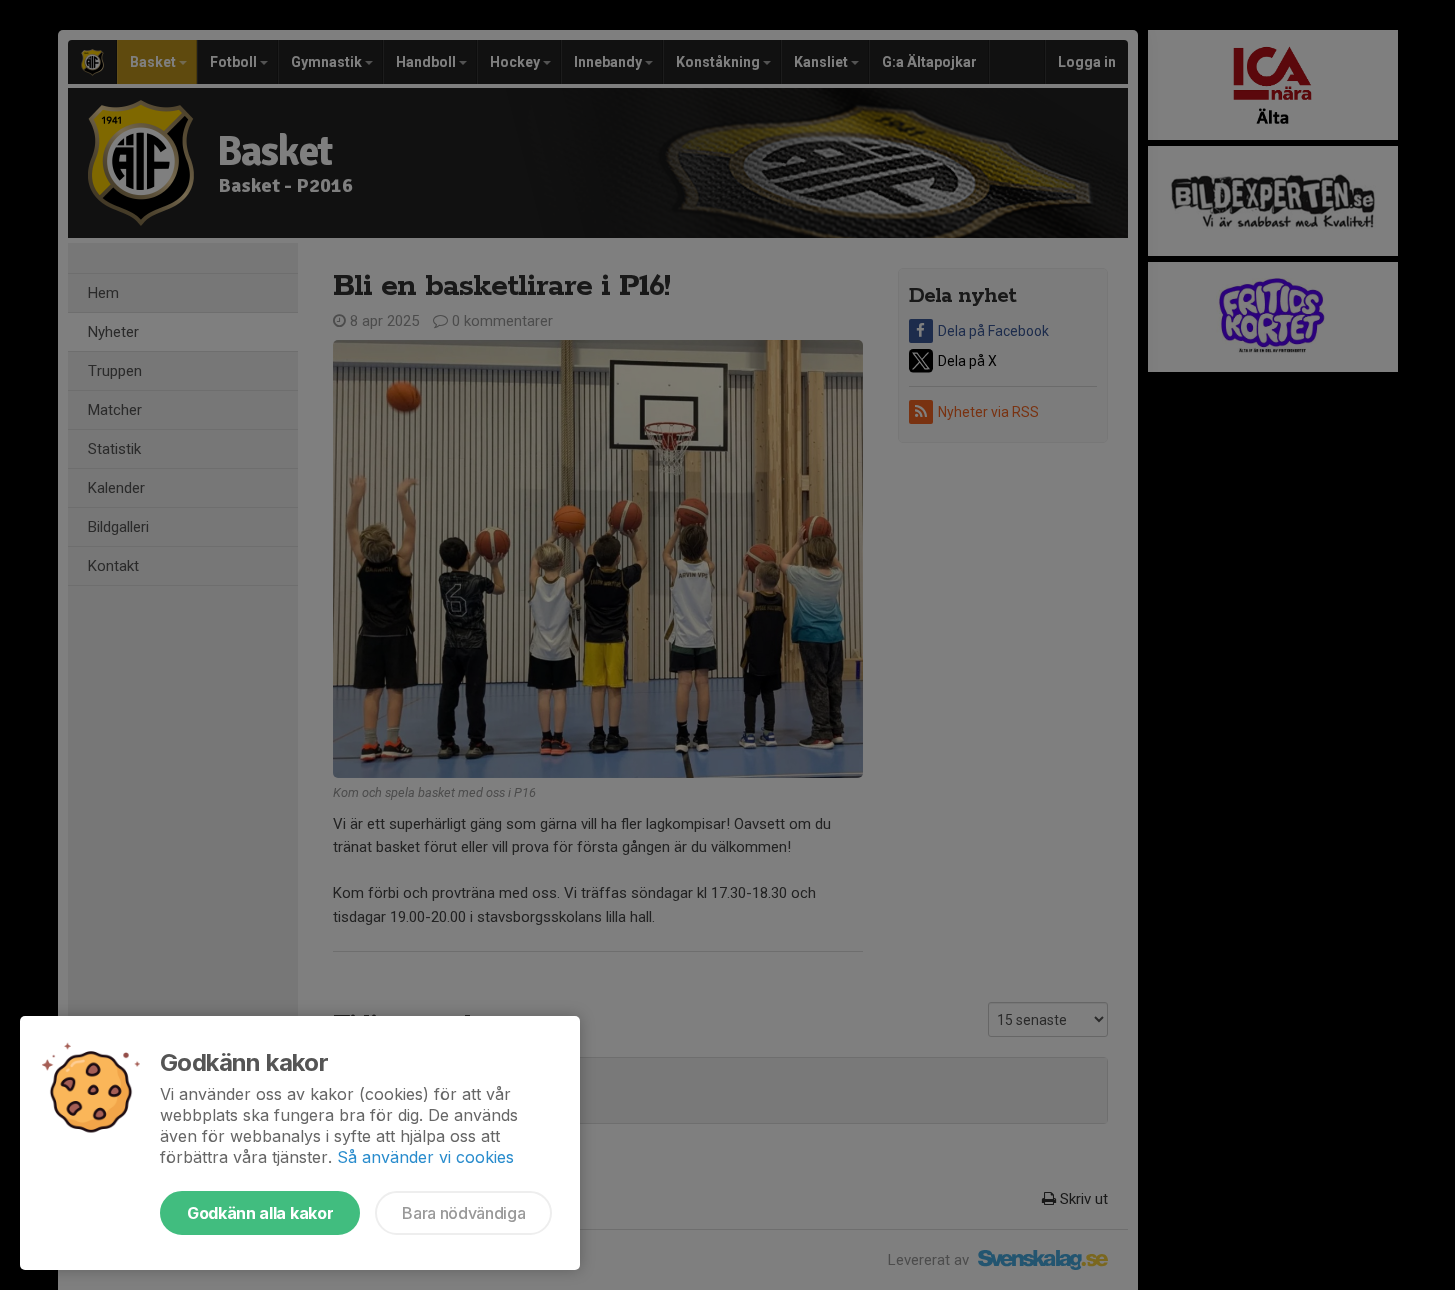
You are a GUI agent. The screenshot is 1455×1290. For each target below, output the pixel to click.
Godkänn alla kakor (260, 1213)
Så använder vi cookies (425, 1157)
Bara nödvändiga (463, 1213)
